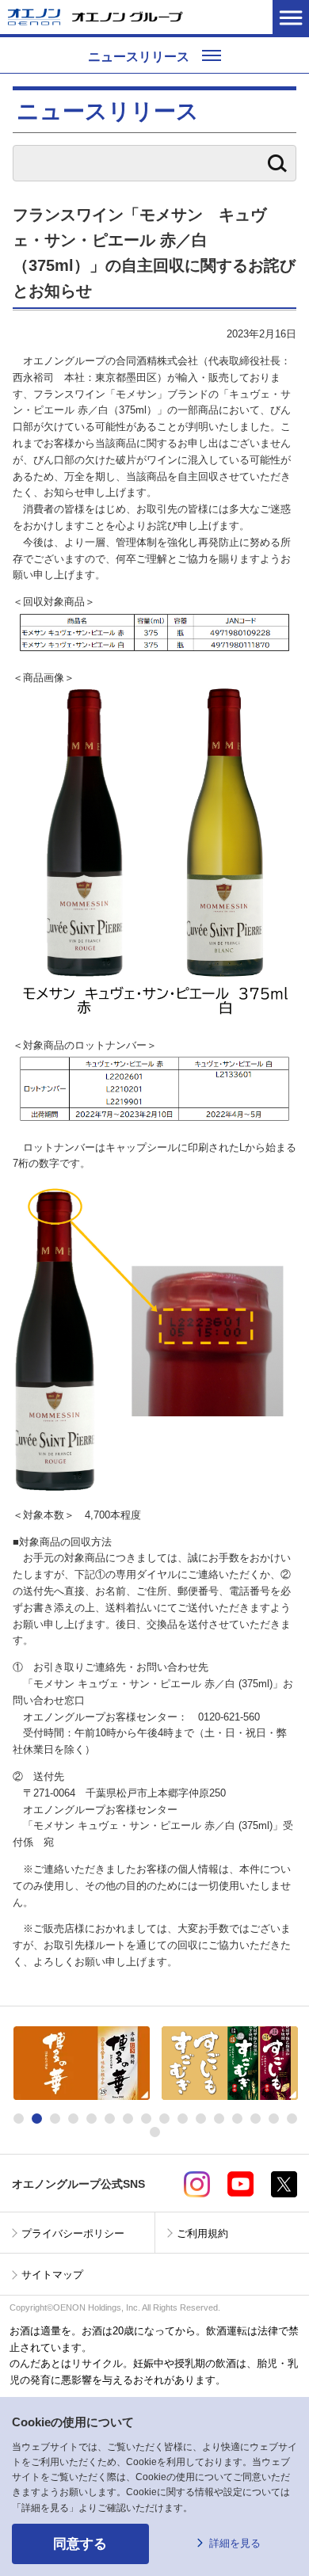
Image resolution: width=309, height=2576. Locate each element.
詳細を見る (235, 2543)
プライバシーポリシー (73, 2233)
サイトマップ (52, 2275)
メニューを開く (291, 17)
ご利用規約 (202, 2233)
